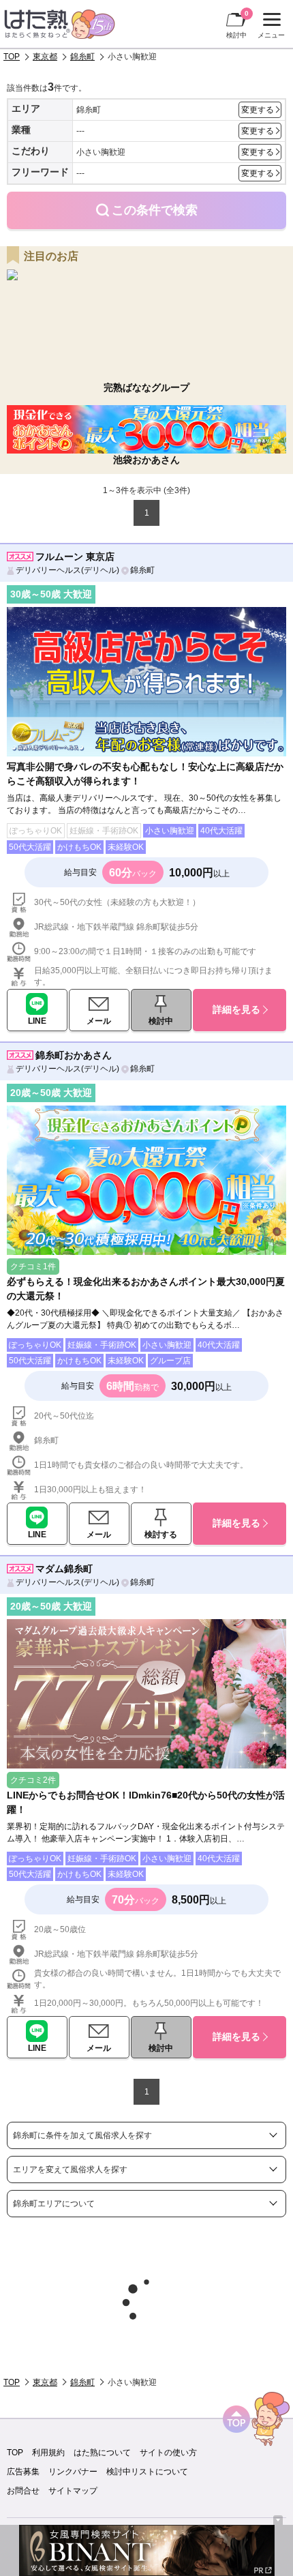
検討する (161, 1535)
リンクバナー (73, 2472)
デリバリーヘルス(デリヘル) (67, 570)
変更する (258, 110)
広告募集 (23, 2472)
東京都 (45, 57)
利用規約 (48, 2453)
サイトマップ (73, 2491)
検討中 (237, 24)
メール (99, 1021)
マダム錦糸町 (64, 1569)
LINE (37, 1021)
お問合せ (23, 2491)
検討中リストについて (147, 2472)
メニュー (269, 27)
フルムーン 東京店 (75, 557)
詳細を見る (236, 1009)
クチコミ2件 (33, 1780)
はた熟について (102, 2453)
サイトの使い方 (168, 2453)
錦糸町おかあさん (74, 1055)
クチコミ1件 (33, 1267)
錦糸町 (82, 57)
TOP (12, 57)
